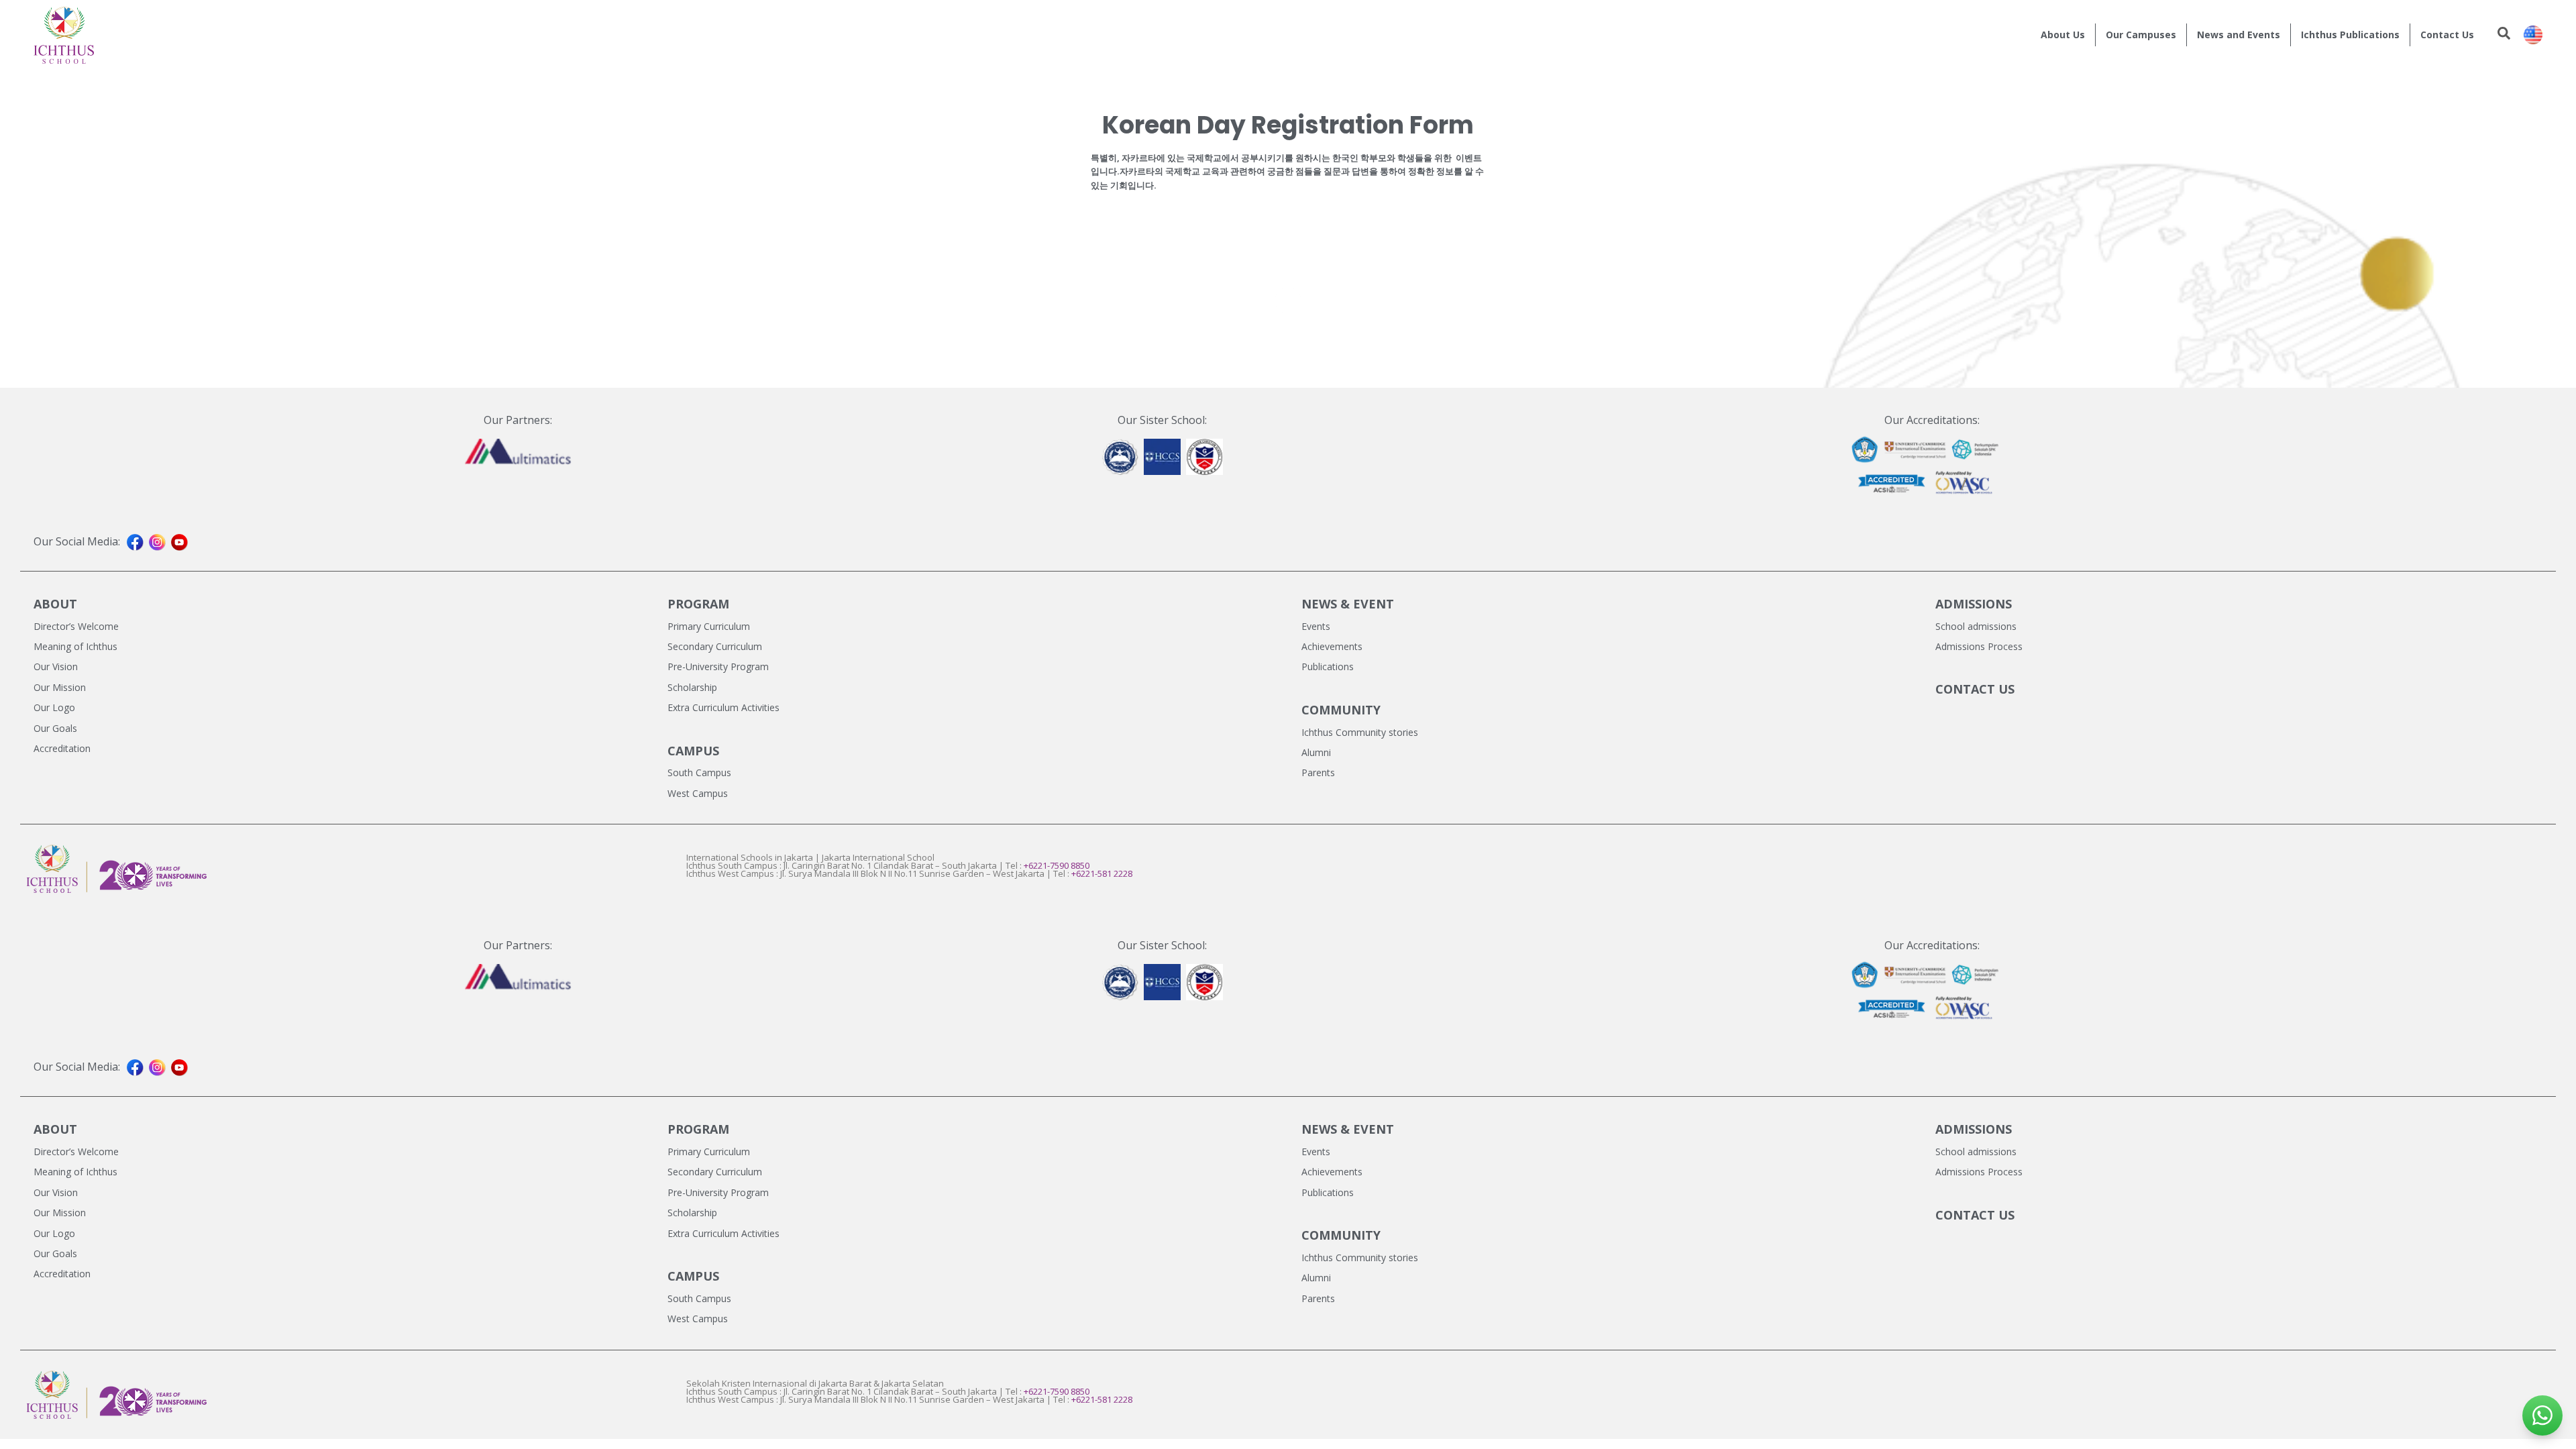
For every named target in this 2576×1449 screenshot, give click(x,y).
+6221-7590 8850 (1057, 865)
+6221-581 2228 (1102, 873)
